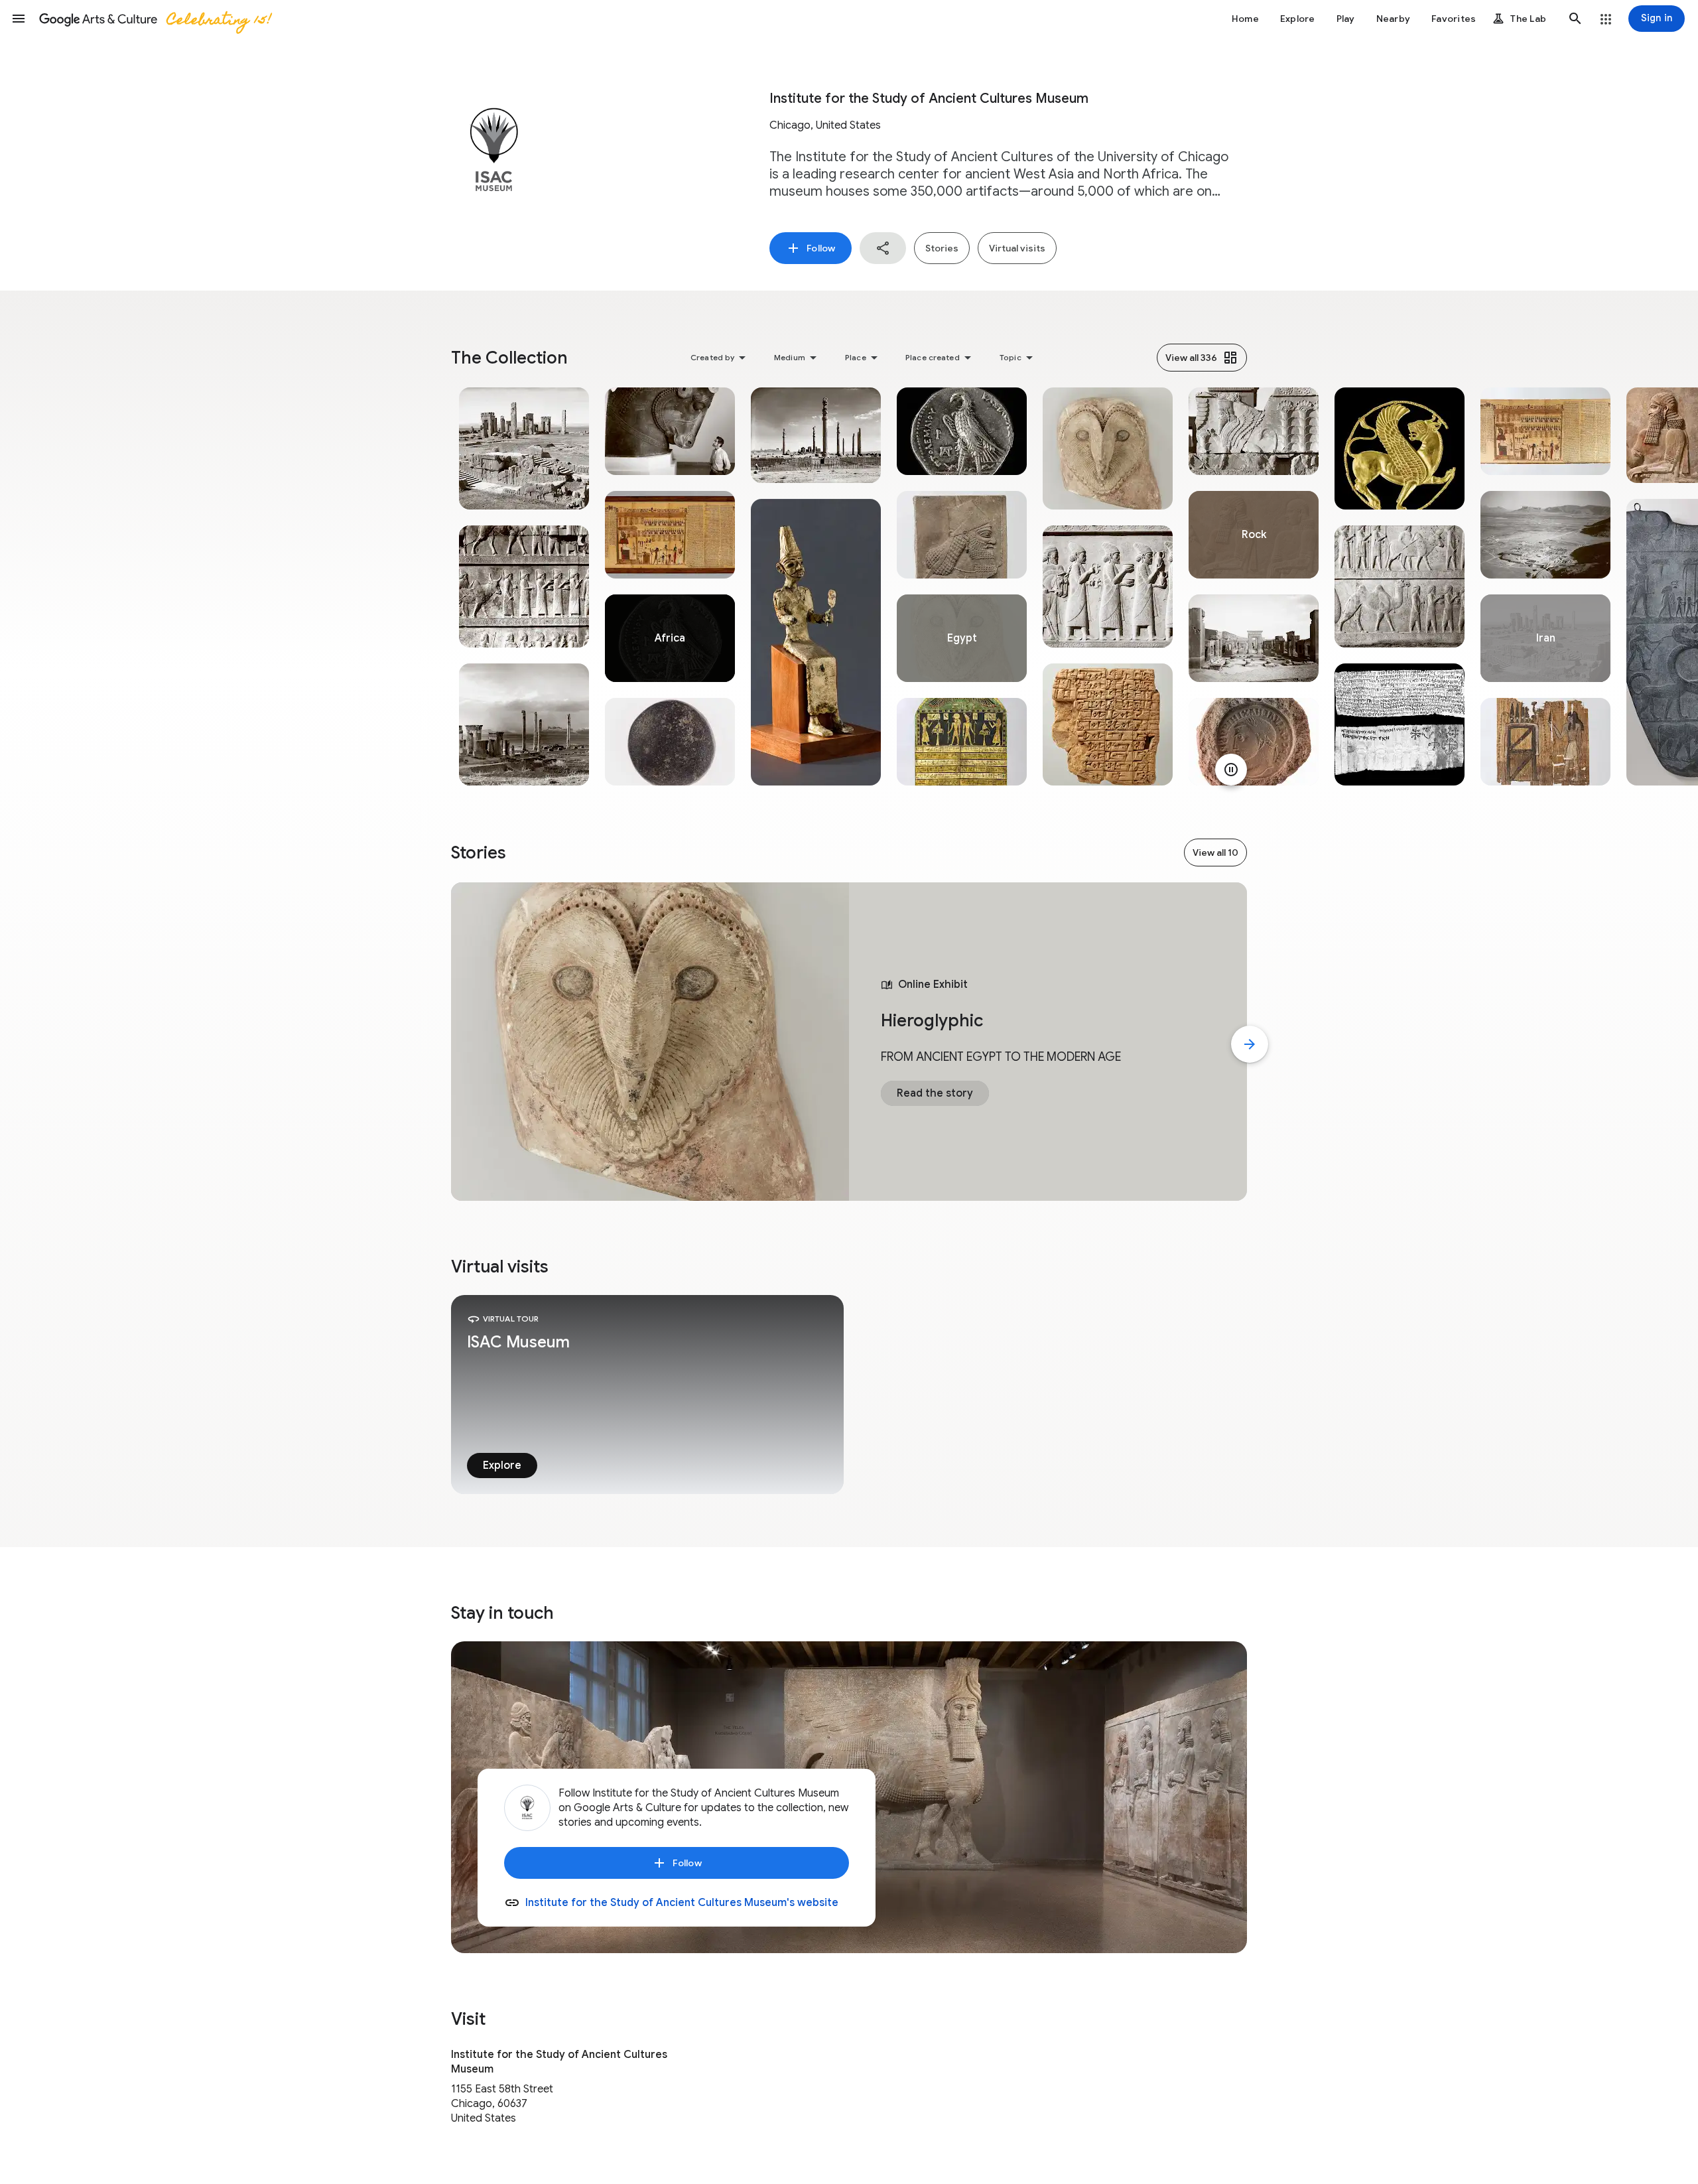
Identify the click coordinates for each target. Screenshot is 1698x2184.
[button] (19, 19)
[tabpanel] (524, 586)
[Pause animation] (1231, 770)
